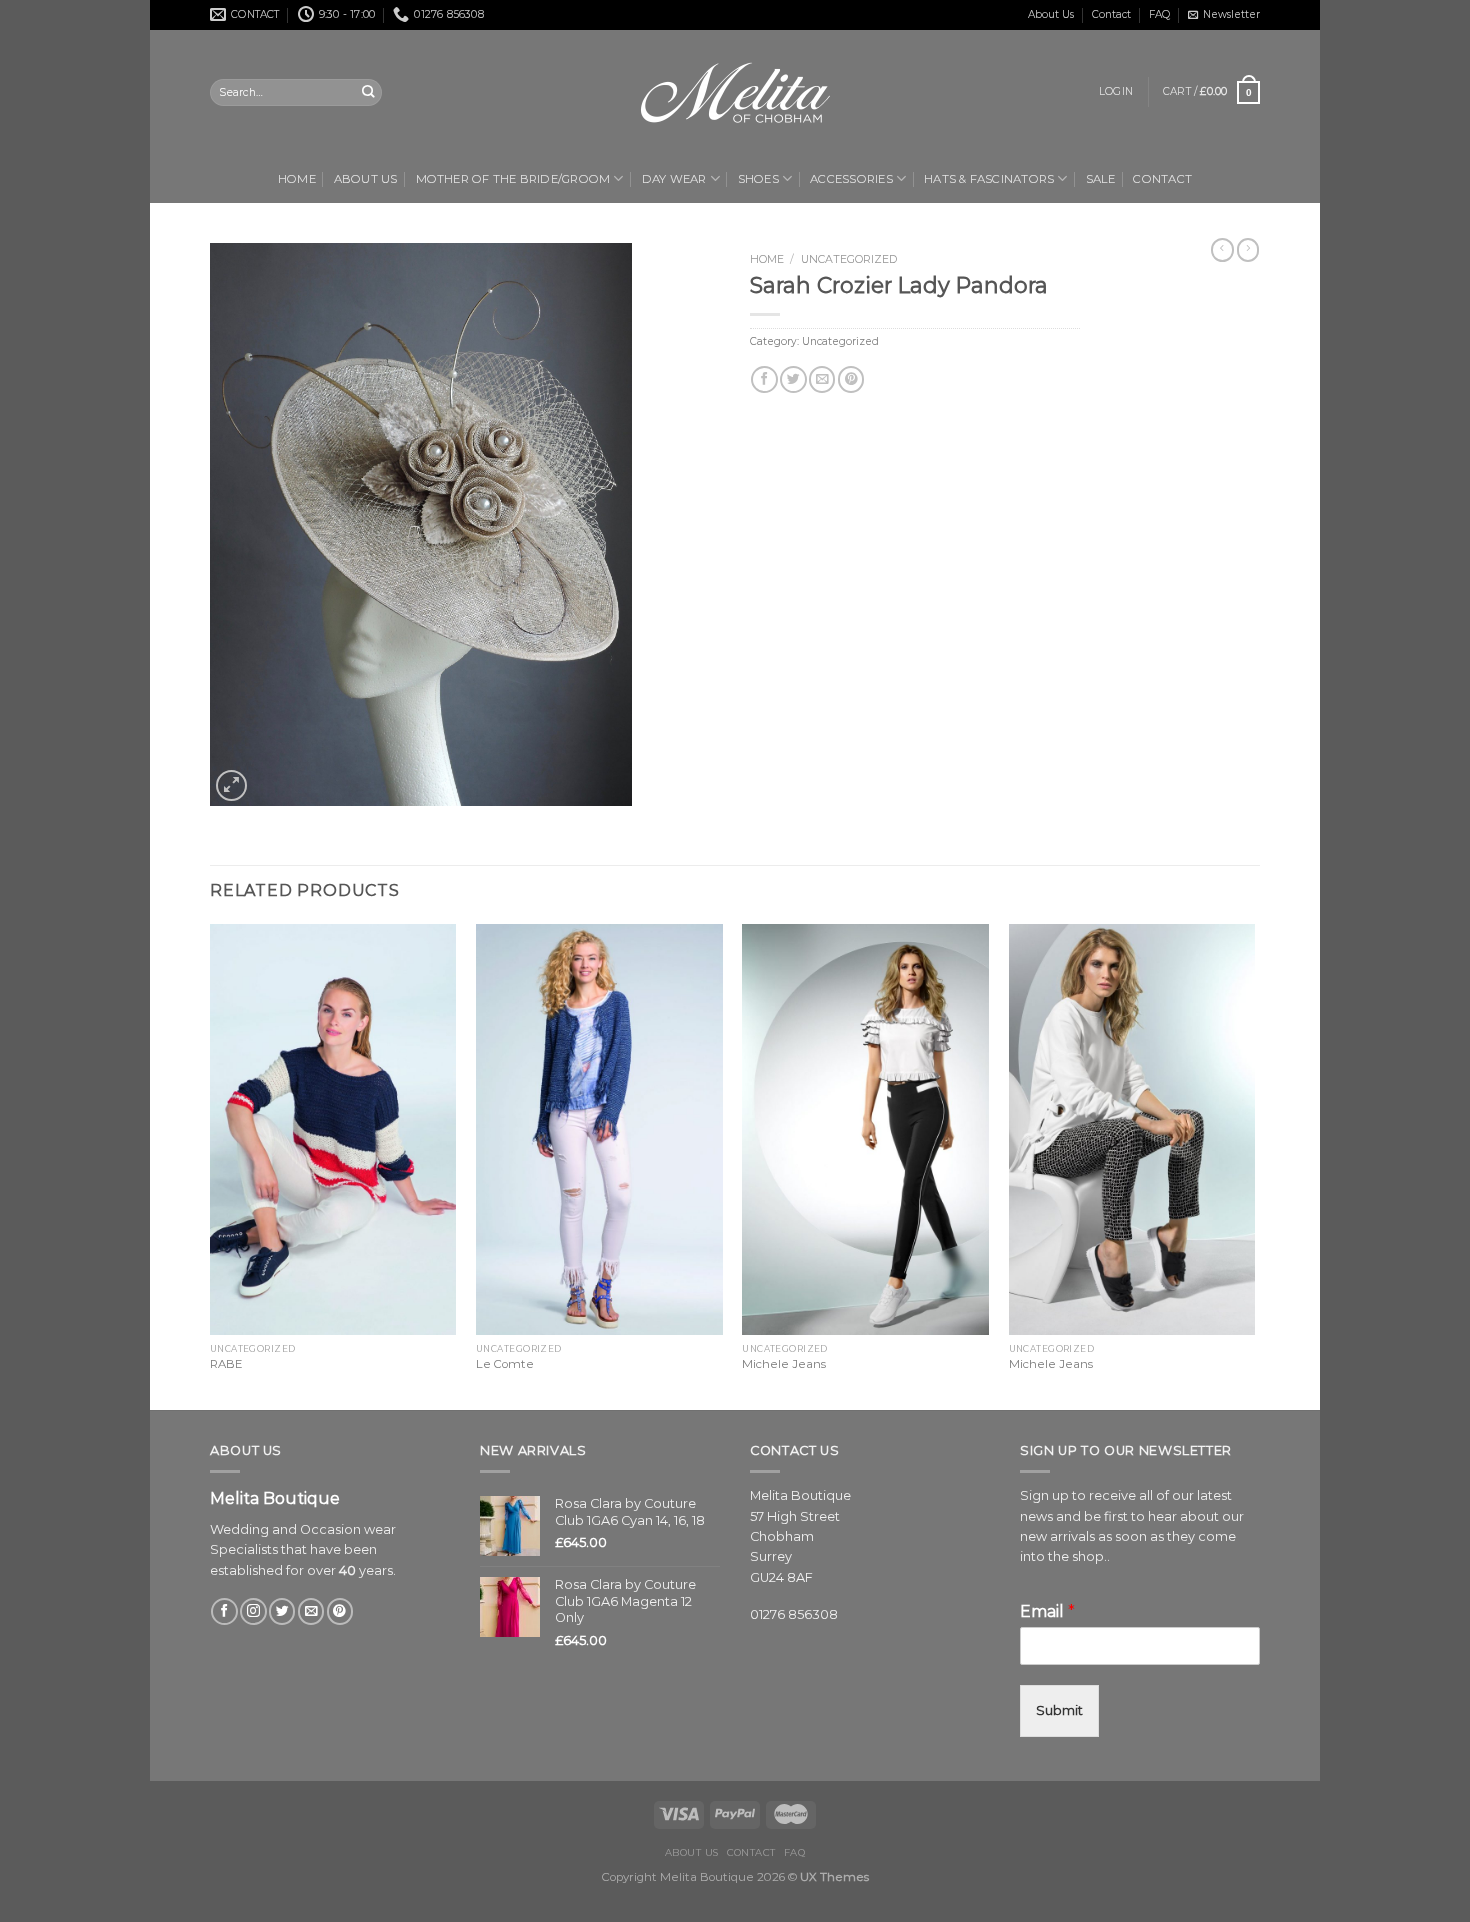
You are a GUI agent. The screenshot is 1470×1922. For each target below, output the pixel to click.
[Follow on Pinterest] (340, 1611)
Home (297, 179)
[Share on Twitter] (793, 379)
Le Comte (505, 1364)
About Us (1051, 14)
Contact (1111, 14)
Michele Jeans (784, 1364)
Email (1047, 1611)
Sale (1101, 179)
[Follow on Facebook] (224, 1611)
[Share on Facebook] (764, 379)
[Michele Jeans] (865, 1129)
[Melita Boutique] (735, 93)
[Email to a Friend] (822, 379)
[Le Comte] (599, 1129)
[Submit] (368, 92)
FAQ (1159, 14)
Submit (1059, 1710)
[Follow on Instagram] (253, 1611)
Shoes (758, 179)
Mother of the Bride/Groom (513, 179)
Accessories (851, 179)
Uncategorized (849, 259)
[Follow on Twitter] (282, 1611)
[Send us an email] (311, 1611)
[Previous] (211, 1165)
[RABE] (333, 1129)
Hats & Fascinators (989, 179)
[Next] (1254, 1165)
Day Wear (674, 179)
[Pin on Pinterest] (851, 379)
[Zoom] (231, 785)
